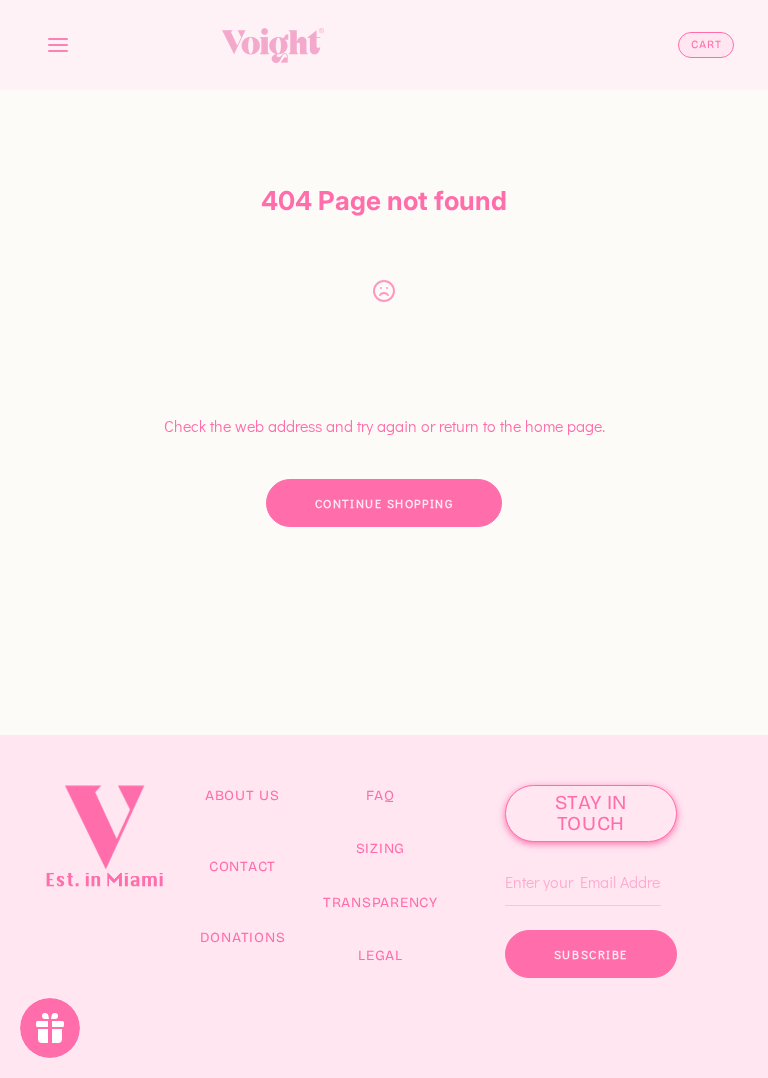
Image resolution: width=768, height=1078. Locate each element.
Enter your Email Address (581, 852)
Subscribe (591, 954)
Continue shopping (384, 503)
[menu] (58, 45)
